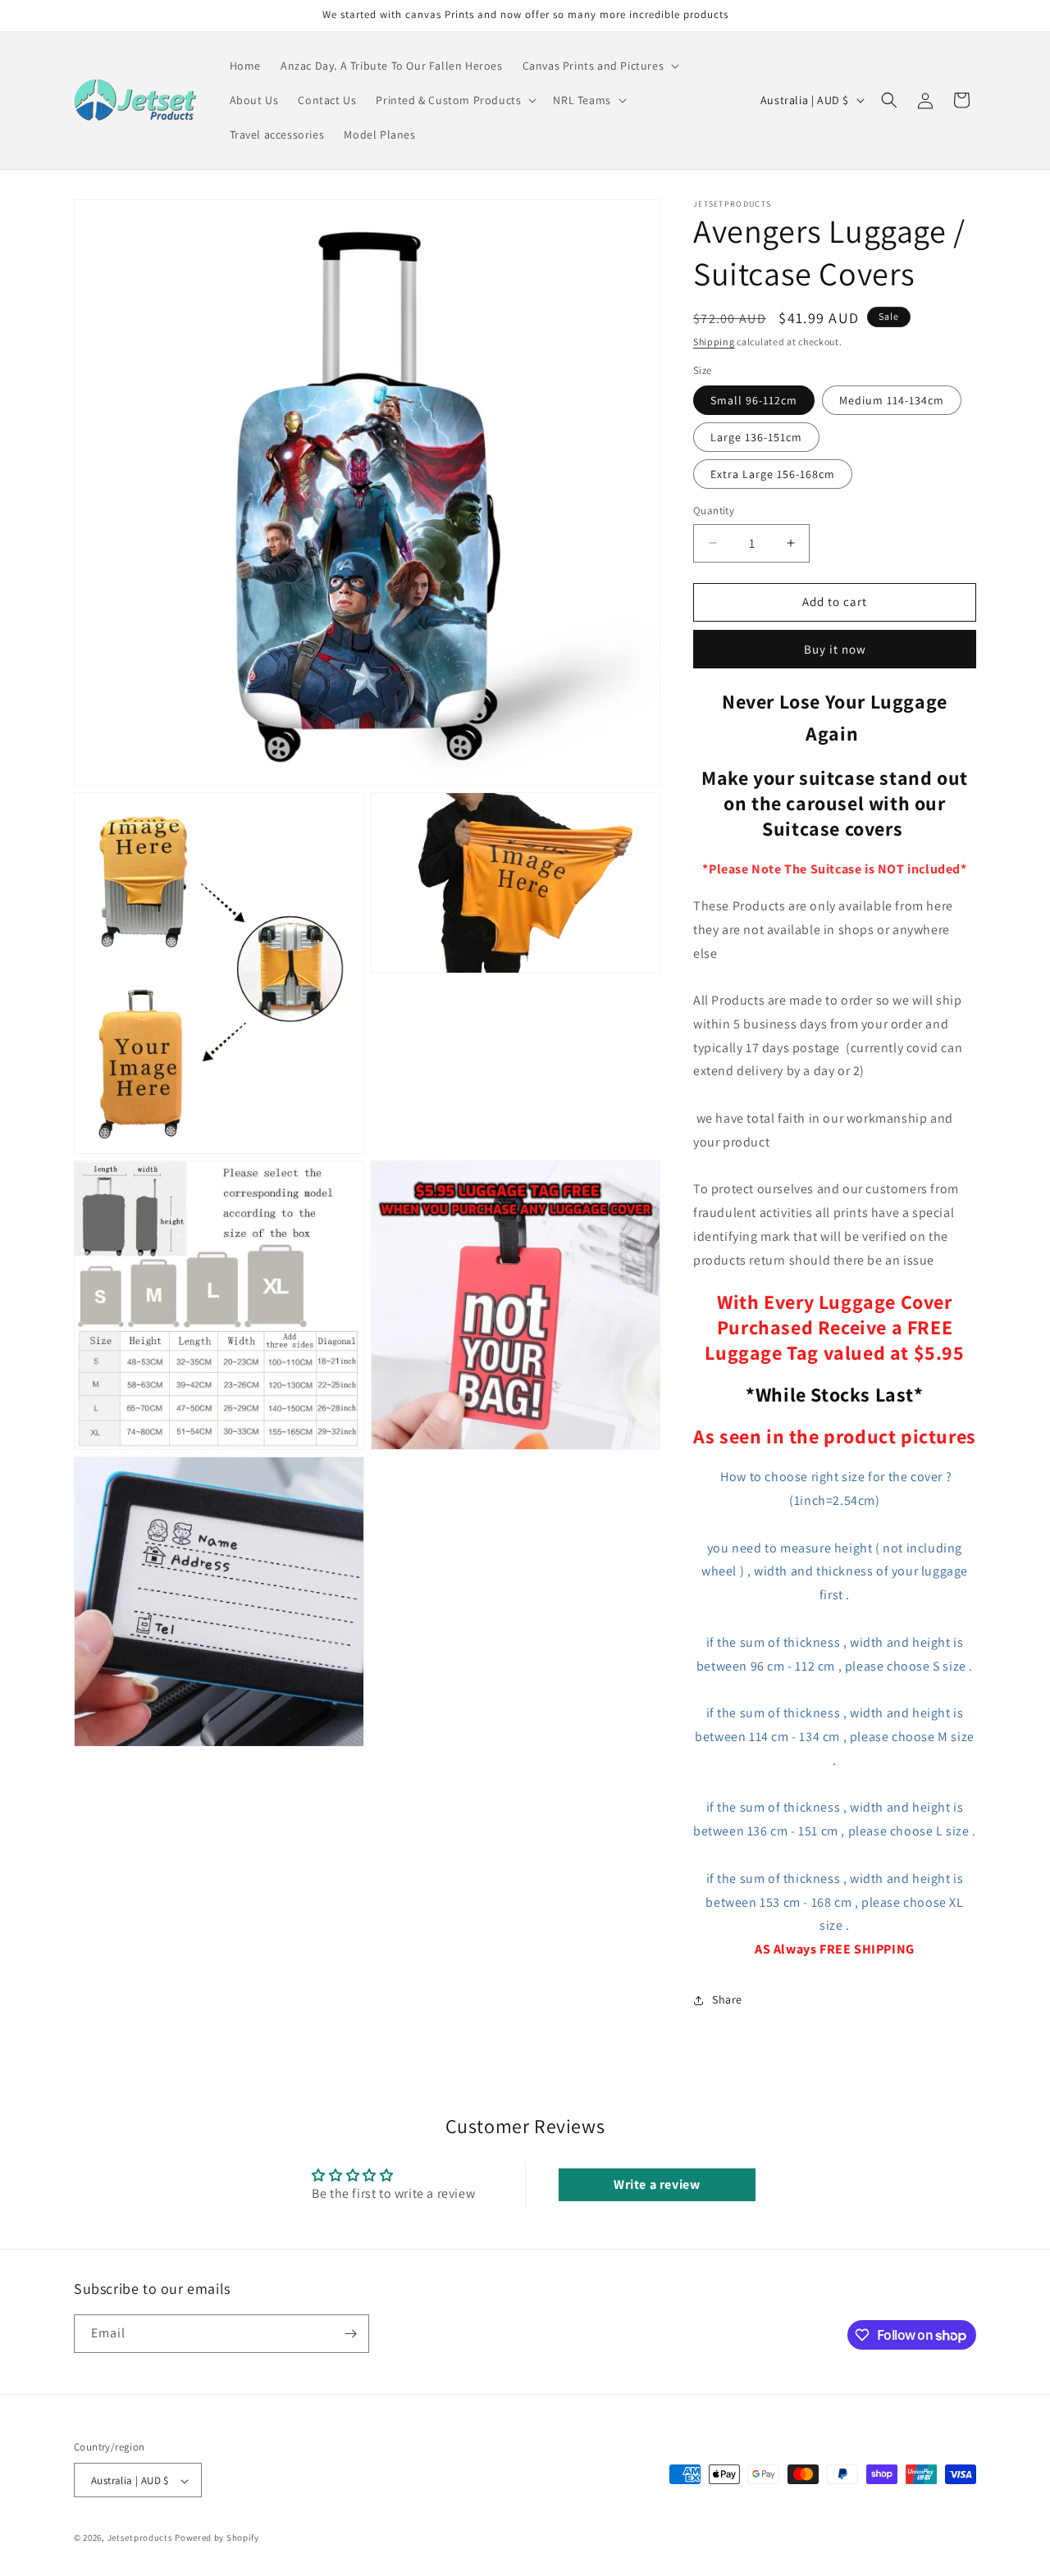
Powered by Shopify (217, 2538)
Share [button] (727, 1999)
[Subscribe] (350, 2334)
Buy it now (835, 649)
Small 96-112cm (754, 400)
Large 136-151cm (756, 437)
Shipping (714, 342)
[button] (600, 66)
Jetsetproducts (140, 2538)
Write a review (657, 2184)
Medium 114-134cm (892, 400)
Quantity (714, 511)
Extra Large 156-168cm (773, 474)
